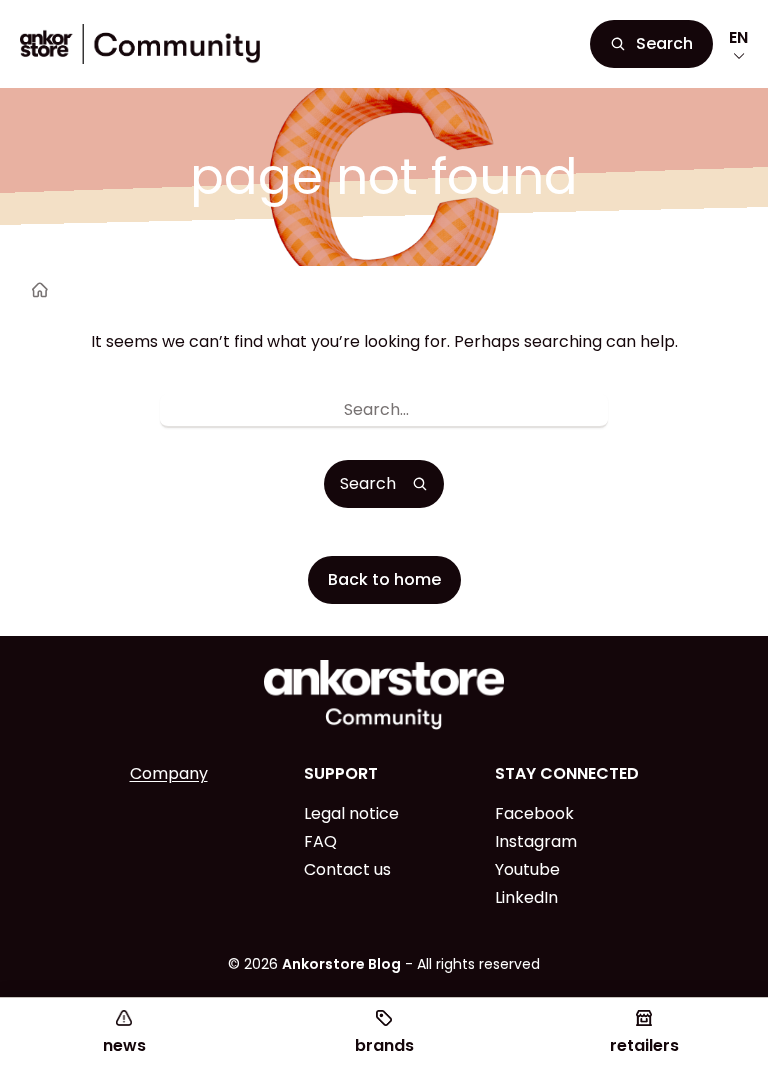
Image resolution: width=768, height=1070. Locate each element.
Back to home (384, 579)
